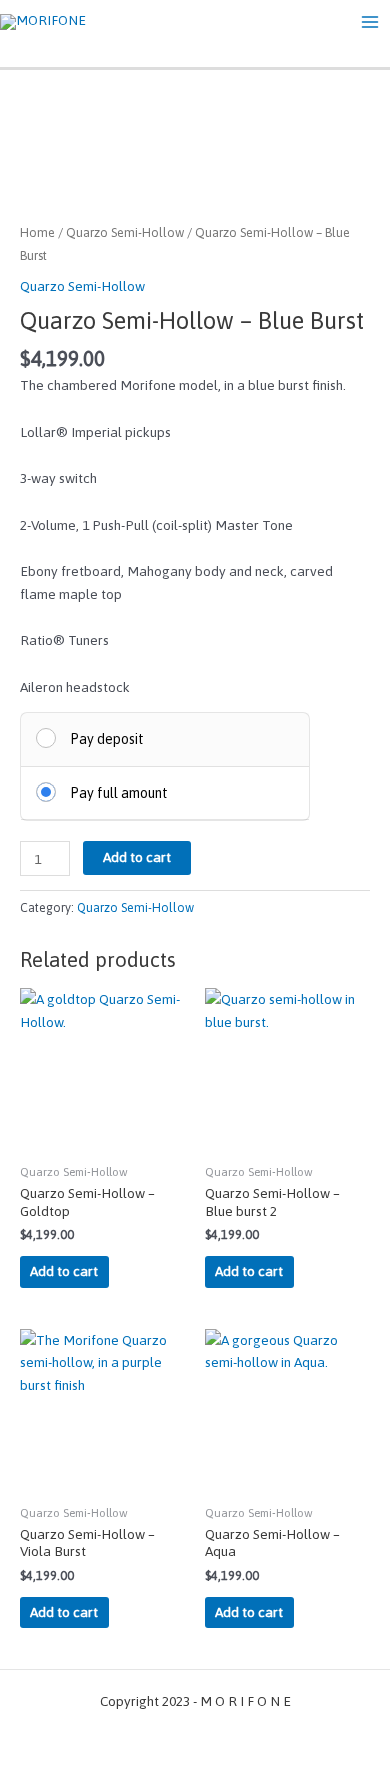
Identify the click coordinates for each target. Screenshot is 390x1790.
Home (37, 232)
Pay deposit (107, 739)
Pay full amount (119, 793)
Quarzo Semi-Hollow (125, 232)
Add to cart (137, 857)
